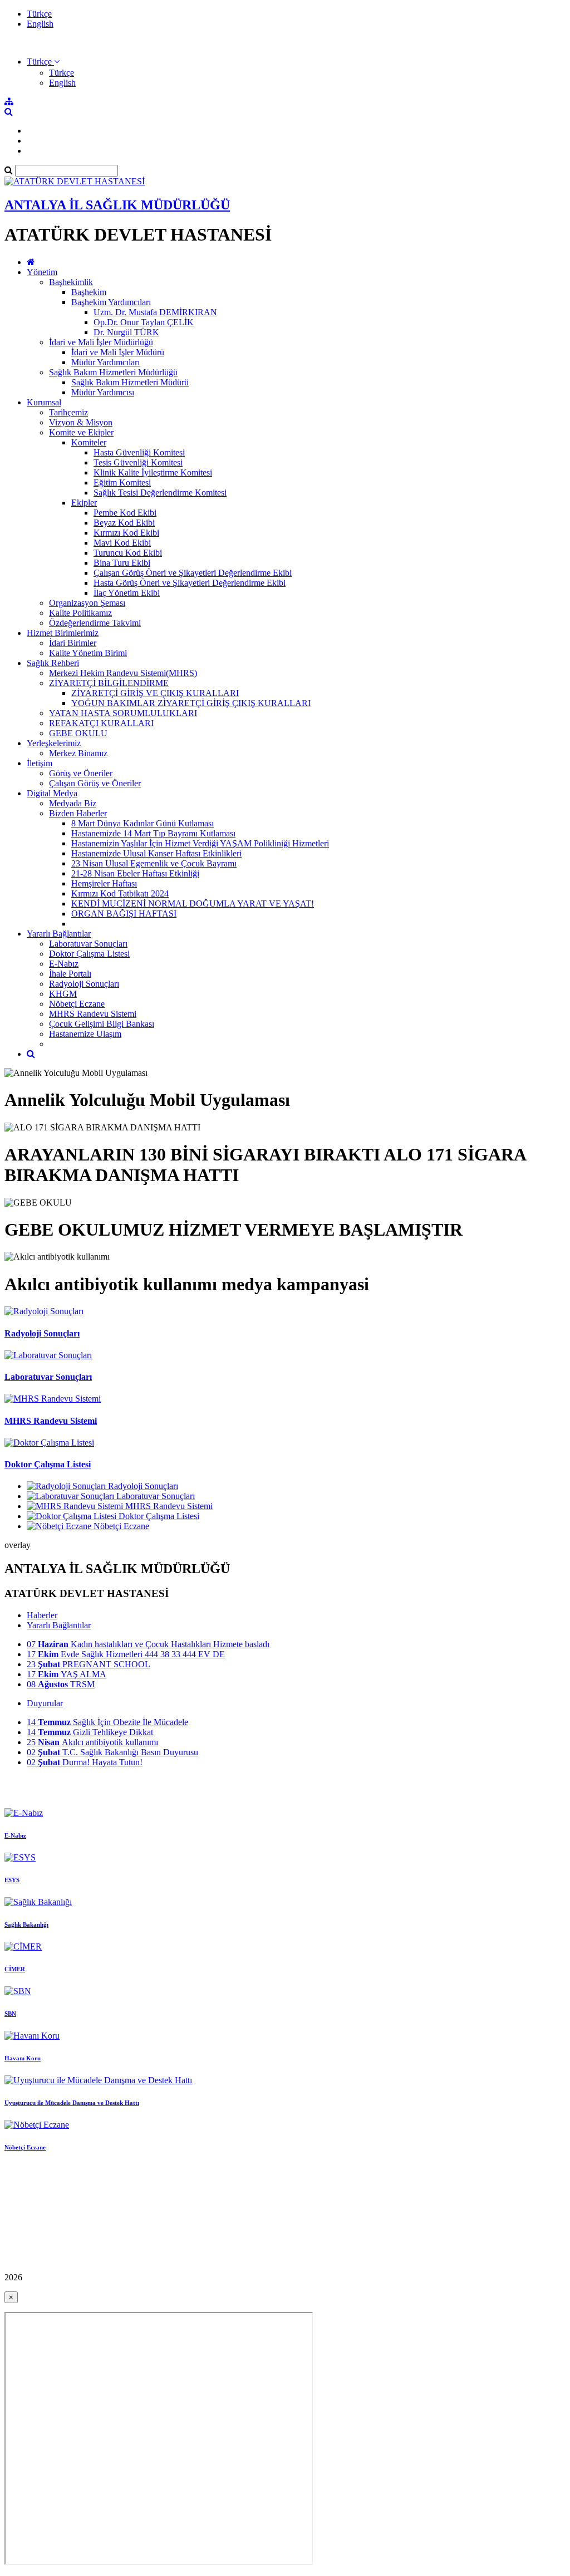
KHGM (63, 994)
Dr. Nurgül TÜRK (126, 332)
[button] (43, 62)
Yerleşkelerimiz (54, 743)
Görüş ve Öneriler (81, 773)
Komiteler (89, 442)
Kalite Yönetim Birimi (88, 653)
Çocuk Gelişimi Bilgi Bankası (102, 1024)
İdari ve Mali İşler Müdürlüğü (101, 342)
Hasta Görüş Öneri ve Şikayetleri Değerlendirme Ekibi (190, 583)
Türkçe (39, 14)
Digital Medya (52, 793)
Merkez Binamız (78, 753)
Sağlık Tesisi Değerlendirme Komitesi (160, 493)
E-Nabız (64, 964)
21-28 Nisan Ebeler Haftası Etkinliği (135, 873)
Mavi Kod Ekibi (122, 543)
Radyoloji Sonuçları (84, 984)
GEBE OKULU (78, 733)
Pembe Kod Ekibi (125, 513)
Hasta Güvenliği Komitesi (139, 452)
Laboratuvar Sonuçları (88, 944)
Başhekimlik (71, 282)
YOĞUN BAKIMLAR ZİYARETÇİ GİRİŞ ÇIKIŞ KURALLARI (191, 703)
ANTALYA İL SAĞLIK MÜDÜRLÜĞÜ (117, 205)
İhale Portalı (70, 974)
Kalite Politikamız (80, 613)
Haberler (42, 1615)
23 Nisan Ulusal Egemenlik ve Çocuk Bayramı (154, 863)
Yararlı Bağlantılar (59, 934)
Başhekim (89, 292)
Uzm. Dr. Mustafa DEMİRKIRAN (155, 312)
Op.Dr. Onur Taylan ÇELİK (144, 322)
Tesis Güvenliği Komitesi (138, 462)
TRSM (61, 1684)
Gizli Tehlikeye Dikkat (90, 1732)
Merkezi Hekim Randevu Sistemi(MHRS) (123, 673)
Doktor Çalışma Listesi (89, 954)
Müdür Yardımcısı (103, 392)
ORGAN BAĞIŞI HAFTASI (124, 914)
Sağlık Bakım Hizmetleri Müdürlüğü (113, 372)
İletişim (40, 763)
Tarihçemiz (68, 412)
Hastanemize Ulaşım (85, 1034)
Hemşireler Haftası (104, 883)
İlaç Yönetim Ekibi (127, 593)
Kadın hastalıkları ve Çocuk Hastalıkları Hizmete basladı (148, 1644)
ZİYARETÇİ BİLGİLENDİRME (109, 683)
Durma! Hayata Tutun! (85, 1762)
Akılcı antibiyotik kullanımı (92, 1742)
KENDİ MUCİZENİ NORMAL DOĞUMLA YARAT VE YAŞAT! (193, 903)
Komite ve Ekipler (81, 432)
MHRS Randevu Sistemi (93, 1014)
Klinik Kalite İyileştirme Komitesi (153, 472)
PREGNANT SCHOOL (89, 1664)
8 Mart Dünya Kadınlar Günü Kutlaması (142, 823)
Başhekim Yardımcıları (111, 302)
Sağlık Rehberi (53, 663)
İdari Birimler (73, 643)
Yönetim (42, 272)
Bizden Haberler (78, 813)
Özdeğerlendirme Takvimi (95, 623)
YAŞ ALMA (67, 1674)
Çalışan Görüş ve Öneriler (95, 783)
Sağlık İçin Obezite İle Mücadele (107, 1722)
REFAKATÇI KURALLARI (101, 723)
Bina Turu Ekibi (122, 563)
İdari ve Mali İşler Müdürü (118, 352)
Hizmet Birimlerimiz (63, 633)
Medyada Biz (73, 803)
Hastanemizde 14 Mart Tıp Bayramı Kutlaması (153, 833)
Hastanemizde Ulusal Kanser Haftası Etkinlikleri (156, 853)
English (40, 24)
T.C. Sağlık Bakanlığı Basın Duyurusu (112, 1752)
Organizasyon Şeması (87, 603)
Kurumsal (44, 402)
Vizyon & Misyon (81, 422)
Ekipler (84, 503)
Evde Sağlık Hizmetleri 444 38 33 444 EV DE (126, 1654)
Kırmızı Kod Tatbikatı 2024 (120, 893)
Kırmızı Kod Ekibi (126, 533)
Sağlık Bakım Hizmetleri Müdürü (130, 382)
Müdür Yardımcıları (105, 362)
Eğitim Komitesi (122, 483)
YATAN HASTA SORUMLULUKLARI (123, 713)
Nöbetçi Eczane (77, 1004)
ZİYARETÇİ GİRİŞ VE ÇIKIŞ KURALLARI (155, 693)
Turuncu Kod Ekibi (128, 553)
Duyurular (45, 1703)
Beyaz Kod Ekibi (124, 523)
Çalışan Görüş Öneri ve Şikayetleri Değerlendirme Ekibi (193, 573)
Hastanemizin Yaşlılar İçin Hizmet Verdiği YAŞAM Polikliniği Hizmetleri (200, 843)
